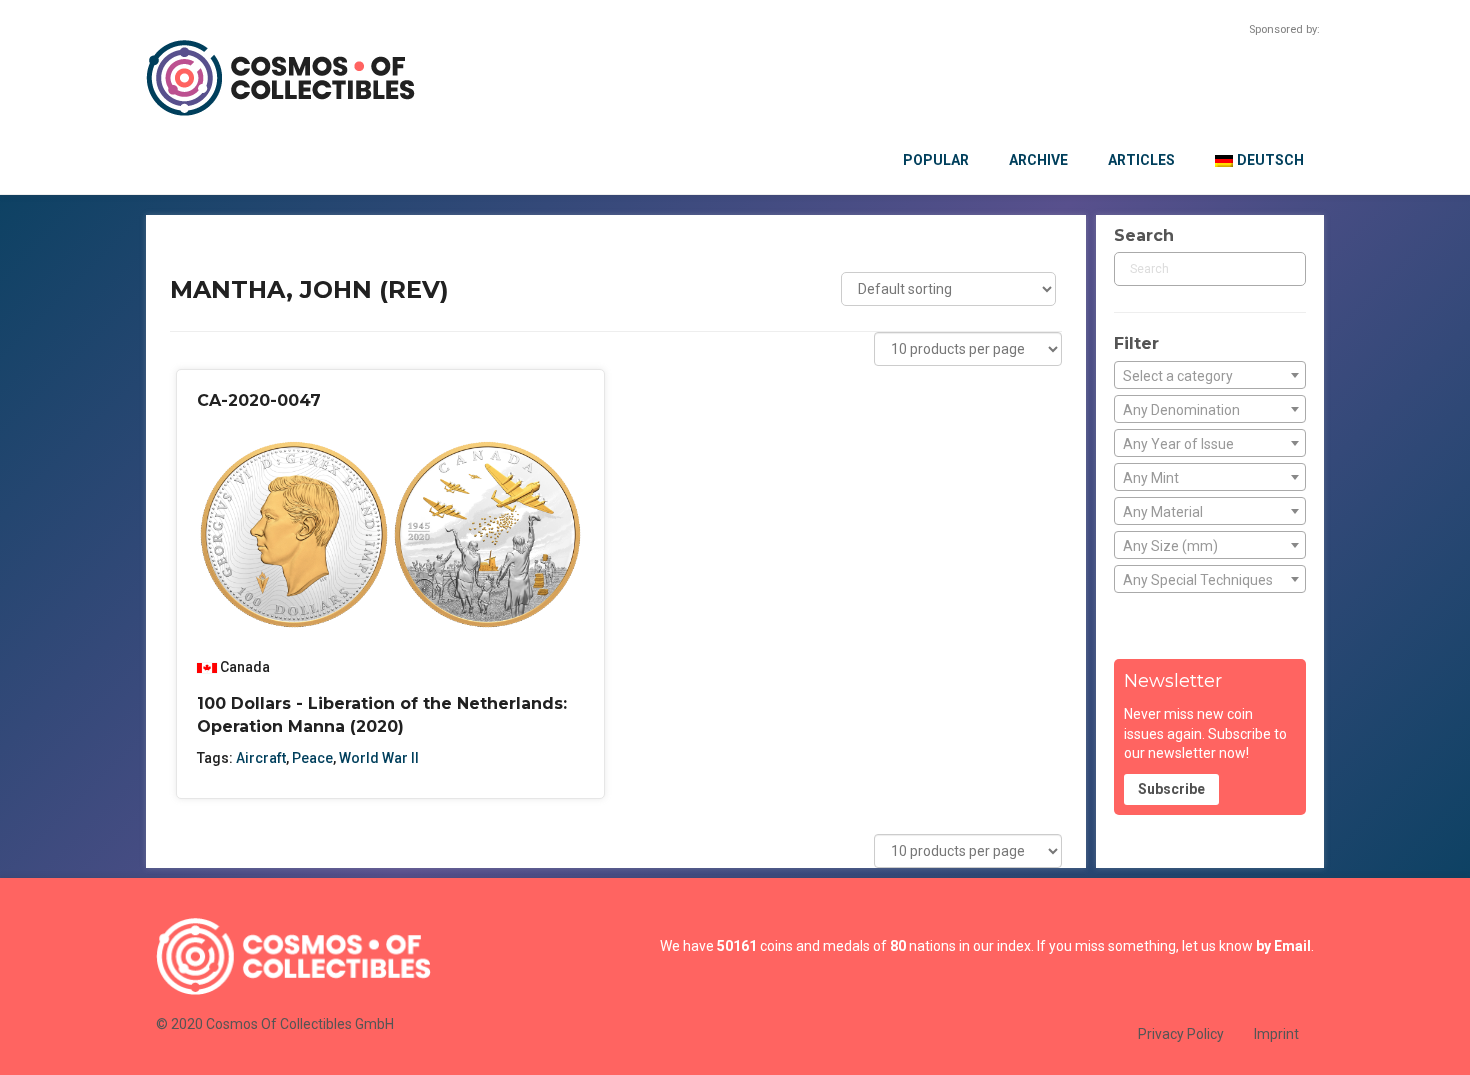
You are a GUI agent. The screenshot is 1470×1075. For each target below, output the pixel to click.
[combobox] (1210, 375)
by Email (1283, 946)
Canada (245, 667)
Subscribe (1171, 789)
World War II (379, 758)
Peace (312, 758)
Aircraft (261, 758)
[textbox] (1210, 376)
